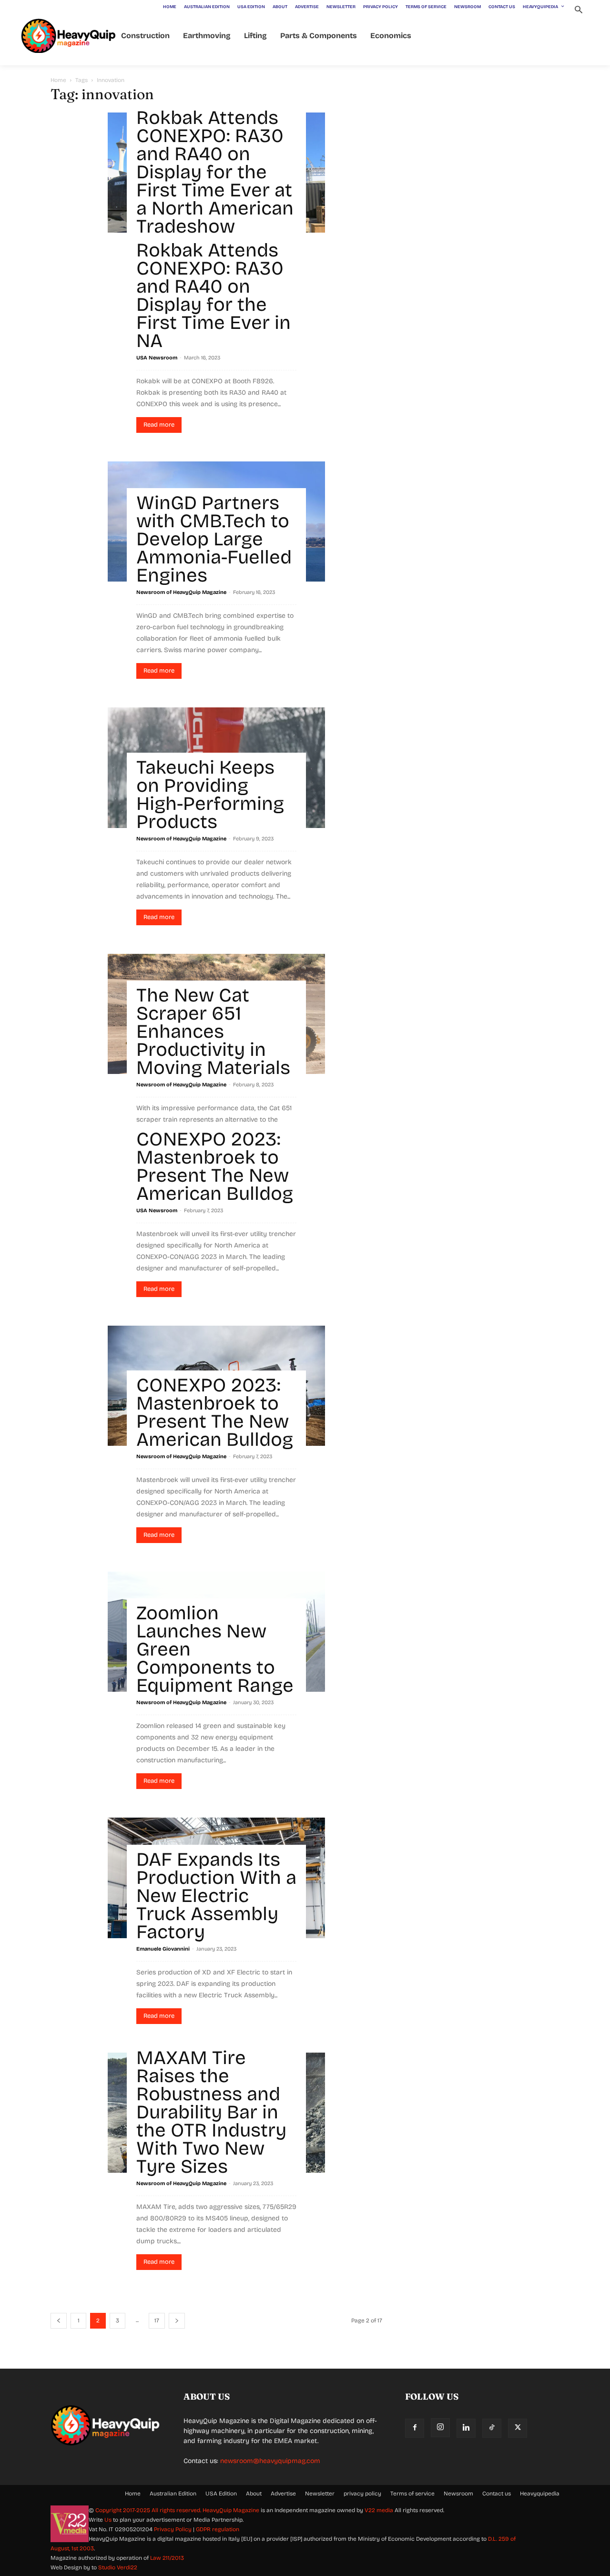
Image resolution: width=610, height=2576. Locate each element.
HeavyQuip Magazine (231, 2510)
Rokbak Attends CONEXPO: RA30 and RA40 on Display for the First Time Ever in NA (213, 296)
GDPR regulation (218, 2529)
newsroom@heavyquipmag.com (270, 2461)
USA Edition (221, 2494)
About (254, 2494)
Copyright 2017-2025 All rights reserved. (149, 2510)
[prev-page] (59, 2321)
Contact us (497, 2494)
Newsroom (458, 2494)
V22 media (379, 2510)
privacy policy (362, 2494)
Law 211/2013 (167, 2558)
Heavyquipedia (540, 2494)
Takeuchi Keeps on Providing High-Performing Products (210, 795)
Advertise (283, 2494)
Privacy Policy (173, 2529)
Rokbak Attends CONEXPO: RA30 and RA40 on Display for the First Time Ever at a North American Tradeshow (215, 172)
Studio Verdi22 (118, 2567)
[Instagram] (440, 2428)
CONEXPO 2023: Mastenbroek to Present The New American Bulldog (215, 1166)
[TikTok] (492, 2428)
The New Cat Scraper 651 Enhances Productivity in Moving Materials (213, 1032)
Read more (159, 425)
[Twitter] (518, 2428)
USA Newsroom (157, 358)
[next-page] (177, 2321)
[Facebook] (415, 2428)
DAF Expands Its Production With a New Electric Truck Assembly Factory (216, 1896)
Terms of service (412, 2494)
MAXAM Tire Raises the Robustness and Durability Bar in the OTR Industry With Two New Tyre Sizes (211, 2112)
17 (157, 2320)
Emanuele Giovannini (163, 1949)
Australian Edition (173, 2494)
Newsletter (320, 2494)
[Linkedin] (466, 2428)
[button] (578, 11)
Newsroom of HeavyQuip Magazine (181, 592)
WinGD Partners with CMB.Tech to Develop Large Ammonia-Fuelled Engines (214, 539)
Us (108, 2520)
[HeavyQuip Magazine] (69, 36)
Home (58, 80)
